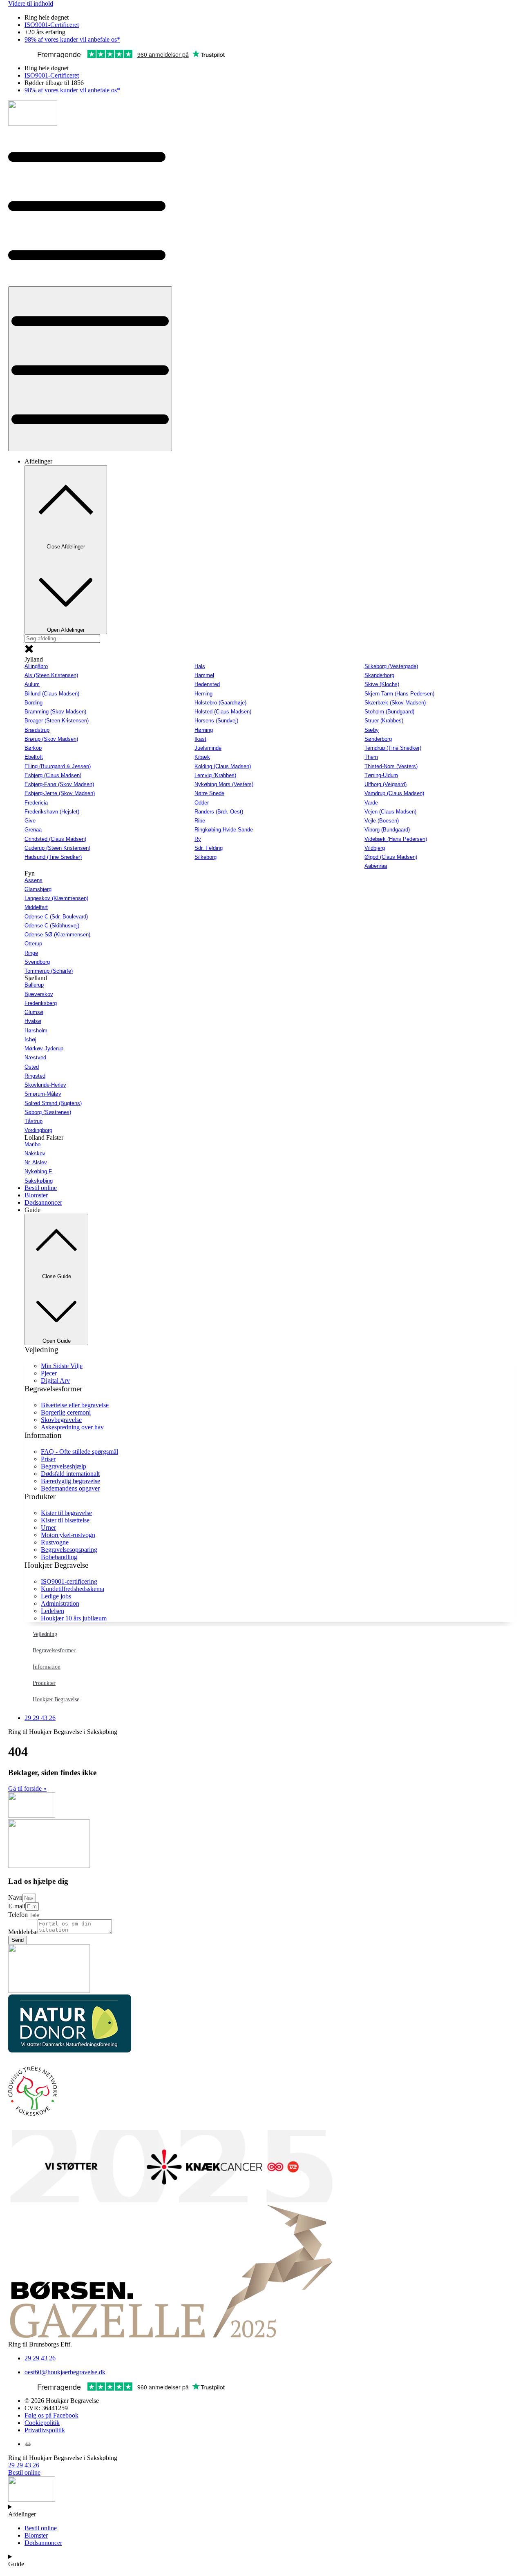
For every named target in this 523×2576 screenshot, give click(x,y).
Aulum (32, 684)
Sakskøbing (39, 1181)
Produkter (44, 1683)
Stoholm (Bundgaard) (389, 712)
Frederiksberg (41, 1003)
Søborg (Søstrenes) (48, 1112)
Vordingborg (38, 1130)
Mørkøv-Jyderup (44, 1048)
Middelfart (36, 907)
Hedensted (207, 684)
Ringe (31, 953)
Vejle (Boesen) (382, 821)
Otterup (33, 944)
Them (371, 757)
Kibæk (202, 757)
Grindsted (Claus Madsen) (55, 839)
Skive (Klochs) (382, 684)
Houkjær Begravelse (56, 1699)
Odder (202, 803)
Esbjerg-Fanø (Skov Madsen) (59, 784)
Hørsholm (36, 1031)
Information (47, 1667)
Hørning (204, 730)
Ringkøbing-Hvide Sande (224, 830)
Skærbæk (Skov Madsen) (395, 703)
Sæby (372, 730)
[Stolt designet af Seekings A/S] (28, 2444)
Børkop (33, 748)
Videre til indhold (31, 3)
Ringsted (35, 1076)
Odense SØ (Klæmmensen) (57, 935)
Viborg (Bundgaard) (387, 830)
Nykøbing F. (39, 1171)
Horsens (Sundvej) (216, 721)
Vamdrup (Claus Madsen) (394, 793)
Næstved (35, 1057)
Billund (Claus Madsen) (52, 694)
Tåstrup (34, 1121)
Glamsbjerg (38, 889)
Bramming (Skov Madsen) (55, 712)
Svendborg (37, 962)
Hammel (204, 675)
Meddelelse (23, 1932)
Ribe (200, 821)
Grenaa (33, 830)
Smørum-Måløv (43, 1094)
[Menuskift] (90, 369)
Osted (32, 1067)
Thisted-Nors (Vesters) (391, 766)
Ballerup (34, 985)
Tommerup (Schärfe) (49, 971)
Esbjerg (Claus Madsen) (53, 775)
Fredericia (36, 803)
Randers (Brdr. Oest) (219, 812)
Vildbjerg (375, 848)
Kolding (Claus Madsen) (223, 766)
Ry (198, 839)
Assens (34, 880)
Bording (34, 703)
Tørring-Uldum (381, 775)
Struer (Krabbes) (384, 721)
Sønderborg (378, 739)
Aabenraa (376, 866)
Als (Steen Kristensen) (51, 675)
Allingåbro (36, 666)
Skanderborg (379, 675)
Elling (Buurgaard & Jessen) (58, 766)
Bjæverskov (39, 994)
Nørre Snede (209, 793)
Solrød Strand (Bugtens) (53, 1103)
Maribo (32, 1144)
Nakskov (35, 1153)
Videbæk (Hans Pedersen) (396, 839)
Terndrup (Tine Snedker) (393, 748)
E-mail (17, 1906)
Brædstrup (37, 730)
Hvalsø (33, 1021)
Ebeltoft (34, 757)
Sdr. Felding (209, 848)
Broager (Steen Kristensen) (57, 721)
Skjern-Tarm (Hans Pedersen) (399, 694)
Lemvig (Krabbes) (215, 775)
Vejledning (45, 1634)
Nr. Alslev (36, 1162)
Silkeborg (206, 857)
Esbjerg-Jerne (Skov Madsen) (60, 793)
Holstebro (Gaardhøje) (220, 703)
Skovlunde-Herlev (45, 1085)
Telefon (18, 1915)
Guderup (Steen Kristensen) (57, 848)
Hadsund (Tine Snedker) (53, 857)
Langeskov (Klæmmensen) (56, 898)
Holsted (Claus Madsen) (223, 712)
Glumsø (34, 1012)
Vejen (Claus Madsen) (390, 812)
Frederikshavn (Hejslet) (52, 812)
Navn (15, 1897)
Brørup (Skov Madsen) (51, 739)
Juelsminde (208, 748)
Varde (371, 803)
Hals (200, 666)
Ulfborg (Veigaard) (386, 784)
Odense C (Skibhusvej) (52, 926)
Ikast (200, 739)
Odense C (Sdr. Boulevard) (56, 917)
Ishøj (30, 1040)
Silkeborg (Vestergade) (391, 666)
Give (30, 821)
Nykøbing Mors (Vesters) (224, 784)
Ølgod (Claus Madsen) (391, 857)
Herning (203, 694)
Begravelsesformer (54, 1650)
